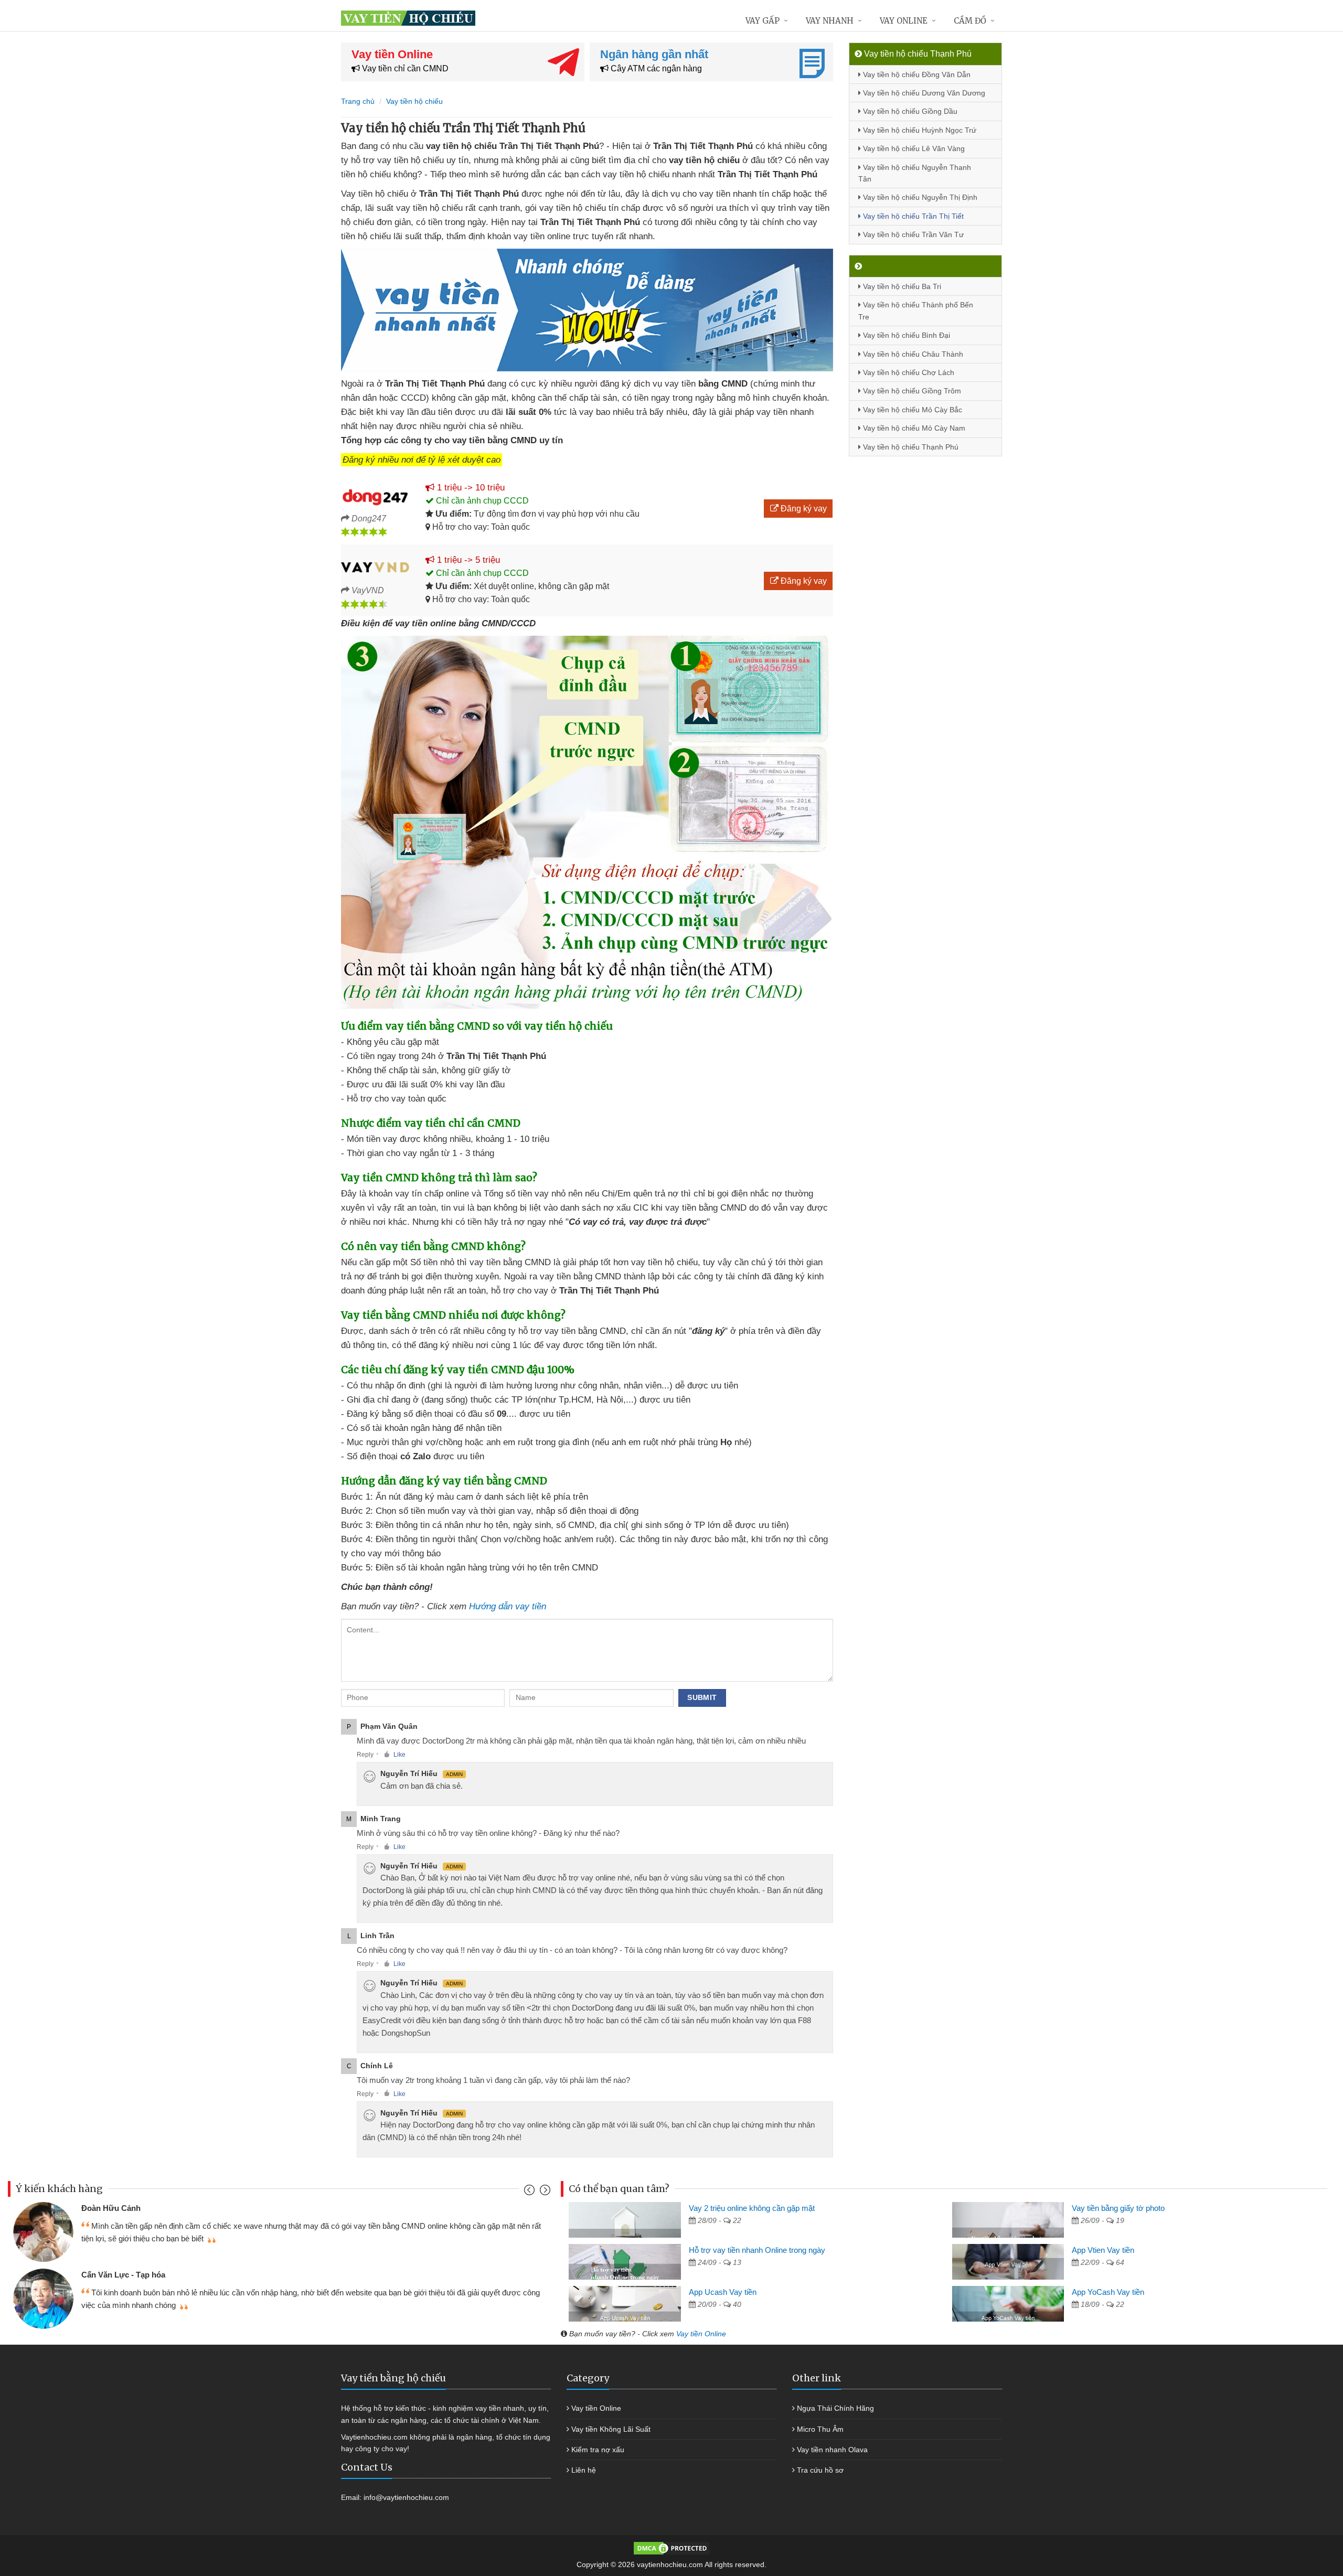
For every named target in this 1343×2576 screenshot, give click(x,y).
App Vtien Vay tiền (1103, 2250)
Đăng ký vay (803, 509)
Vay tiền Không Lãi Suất (611, 2429)
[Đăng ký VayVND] (375, 568)
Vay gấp (763, 21)
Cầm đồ (970, 21)
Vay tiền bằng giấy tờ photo (1118, 2208)
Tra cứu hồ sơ (820, 2470)
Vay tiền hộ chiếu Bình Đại (905, 335)
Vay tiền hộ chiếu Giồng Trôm (911, 391)
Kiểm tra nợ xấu (598, 2450)
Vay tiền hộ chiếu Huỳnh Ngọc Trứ (919, 130)
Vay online (904, 21)
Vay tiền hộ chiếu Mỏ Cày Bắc (912, 410)
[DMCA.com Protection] (671, 2547)
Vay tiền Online (701, 2334)
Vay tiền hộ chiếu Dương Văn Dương (923, 93)
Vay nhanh (830, 21)
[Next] (544, 2192)
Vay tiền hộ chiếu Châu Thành (912, 354)
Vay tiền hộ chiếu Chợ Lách (908, 372)
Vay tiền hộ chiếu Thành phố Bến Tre (916, 311)
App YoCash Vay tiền (1108, 2292)
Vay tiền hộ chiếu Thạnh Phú (910, 447)
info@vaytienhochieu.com (406, 2497)
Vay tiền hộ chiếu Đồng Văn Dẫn (916, 74)
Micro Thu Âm (820, 2429)
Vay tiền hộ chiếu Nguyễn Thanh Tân (915, 173)
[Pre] (531, 2192)
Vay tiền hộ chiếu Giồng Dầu (909, 111)
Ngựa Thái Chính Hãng (835, 2408)
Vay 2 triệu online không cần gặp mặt (752, 2208)
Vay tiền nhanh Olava (832, 2450)
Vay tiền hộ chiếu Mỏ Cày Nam (913, 428)
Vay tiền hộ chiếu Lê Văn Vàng (913, 148)
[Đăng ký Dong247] (375, 495)
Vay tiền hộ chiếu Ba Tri (901, 286)
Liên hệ (584, 2470)
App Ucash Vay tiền (723, 2292)
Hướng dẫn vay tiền (508, 1606)
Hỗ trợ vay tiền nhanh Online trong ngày (757, 2250)
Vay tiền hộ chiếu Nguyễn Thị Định (919, 197)
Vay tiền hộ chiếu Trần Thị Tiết (912, 216)
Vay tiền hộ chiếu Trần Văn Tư (912, 234)
